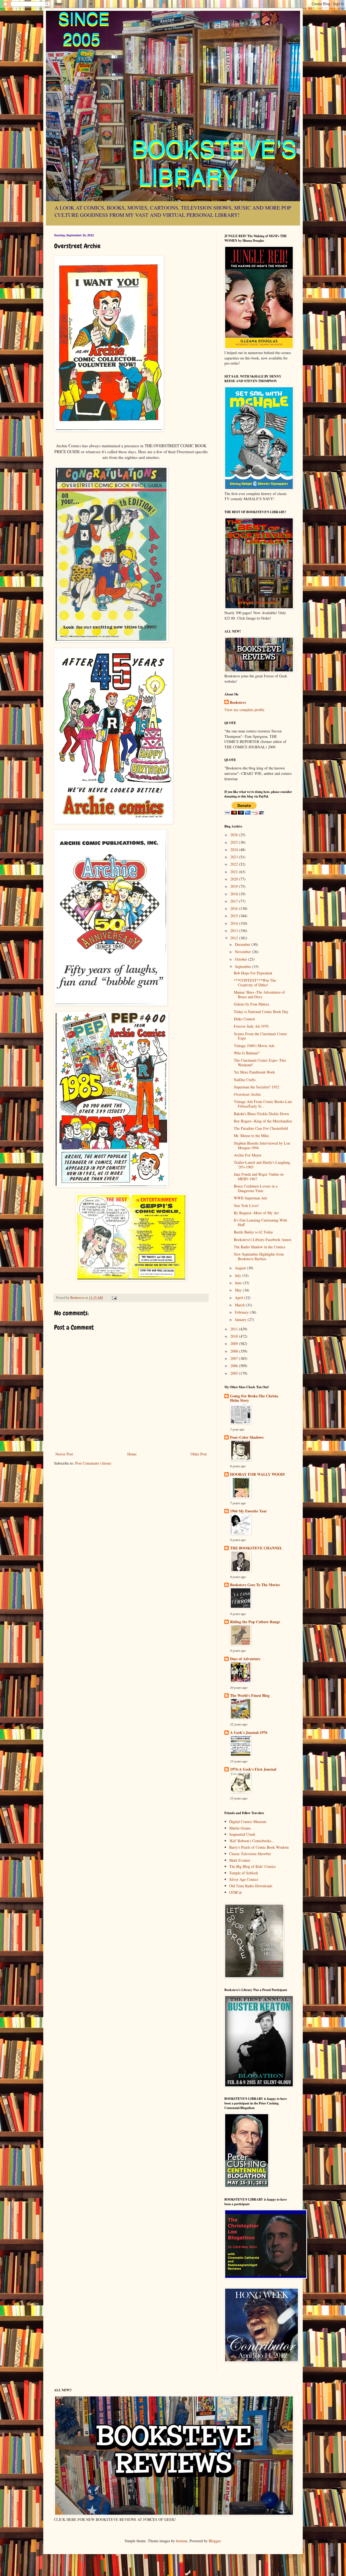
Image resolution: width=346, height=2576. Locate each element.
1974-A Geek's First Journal (253, 1769)
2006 (235, 1366)
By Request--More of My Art (256, 1213)
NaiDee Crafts (245, 1080)
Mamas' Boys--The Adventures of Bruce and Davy (259, 994)
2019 (235, 886)
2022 (235, 864)
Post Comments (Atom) (93, 1463)
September (244, 966)
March (240, 1305)
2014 (235, 923)
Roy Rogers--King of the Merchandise (263, 1121)
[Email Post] (114, 1298)
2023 (235, 857)
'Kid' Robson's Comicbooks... (252, 1841)
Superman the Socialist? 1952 (257, 1087)
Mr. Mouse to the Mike (251, 1136)
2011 (235, 1329)
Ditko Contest (244, 1019)
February (242, 1312)
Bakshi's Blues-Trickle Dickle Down (261, 1114)
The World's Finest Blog (250, 1695)
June (239, 1283)
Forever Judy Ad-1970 (251, 1026)
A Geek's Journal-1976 (249, 1732)
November (243, 952)
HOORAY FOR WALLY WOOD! (258, 1474)
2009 (235, 1344)
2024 (235, 850)
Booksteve (238, 702)
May (239, 1290)
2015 (235, 916)
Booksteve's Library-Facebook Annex (263, 1240)
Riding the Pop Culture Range (255, 1622)
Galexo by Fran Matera (251, 1004)
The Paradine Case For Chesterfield (261, 1128)
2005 (235, 1373)
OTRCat (235, 1892)
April (239, 1298)
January (241, 1319)
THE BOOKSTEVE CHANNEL (256, 1548)
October (242, 959)
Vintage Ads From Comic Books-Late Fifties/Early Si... (263, 1104)
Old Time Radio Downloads (251, 1886)
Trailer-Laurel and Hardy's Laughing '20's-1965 (262, 1165)
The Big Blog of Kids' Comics (252, 1866)
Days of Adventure (245, 1659)
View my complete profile (244, 710)
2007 (235, 1358)
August (241, 1268)
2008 (235, 1351)
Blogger (215, 2541)
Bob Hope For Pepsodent (253, 973)
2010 (235, 1336)
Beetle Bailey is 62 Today (253, 1232)
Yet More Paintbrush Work (254, 1072)
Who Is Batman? (247, 1053)
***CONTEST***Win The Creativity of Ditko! (255, 983)
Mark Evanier (240, 1860)
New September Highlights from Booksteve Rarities (259, 1256)
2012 (235, 938)
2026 (235, 835)
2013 (235, 931)
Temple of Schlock (244, 1873)
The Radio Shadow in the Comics (259, 1247)
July (239, 1275)
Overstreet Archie (247, 1094)
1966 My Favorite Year (248, 1511)
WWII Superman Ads (250, 1198)
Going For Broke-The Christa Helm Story (254, 1398)
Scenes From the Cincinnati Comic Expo (260, 1036)
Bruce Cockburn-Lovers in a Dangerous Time (256, 1188)
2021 (235, 872)
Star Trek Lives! (246, 1205)
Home (132, 1454)
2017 (235, 901)
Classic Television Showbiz (250, 1854)
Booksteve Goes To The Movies (255, 1585)
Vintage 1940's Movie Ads (254, 1046)
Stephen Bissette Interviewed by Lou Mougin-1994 (262, 1145)
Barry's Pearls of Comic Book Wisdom (259, 1847)
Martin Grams (240, 1828)
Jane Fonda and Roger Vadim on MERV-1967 (259, 1176)
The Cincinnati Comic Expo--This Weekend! (260, 1062)
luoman (182, 2541)
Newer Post (64, 1454)
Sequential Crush (242, 1834)
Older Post (199, 1454)
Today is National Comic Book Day (261, 1012)
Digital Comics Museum (248, 1822)
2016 (235, 908)
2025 (235, 842)
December (243, 944)
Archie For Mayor (248, 1155)
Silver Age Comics (244, 1879)
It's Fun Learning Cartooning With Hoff (260, 1222)
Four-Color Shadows (247, 1437)
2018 (235, 894)
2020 (235, 879)
